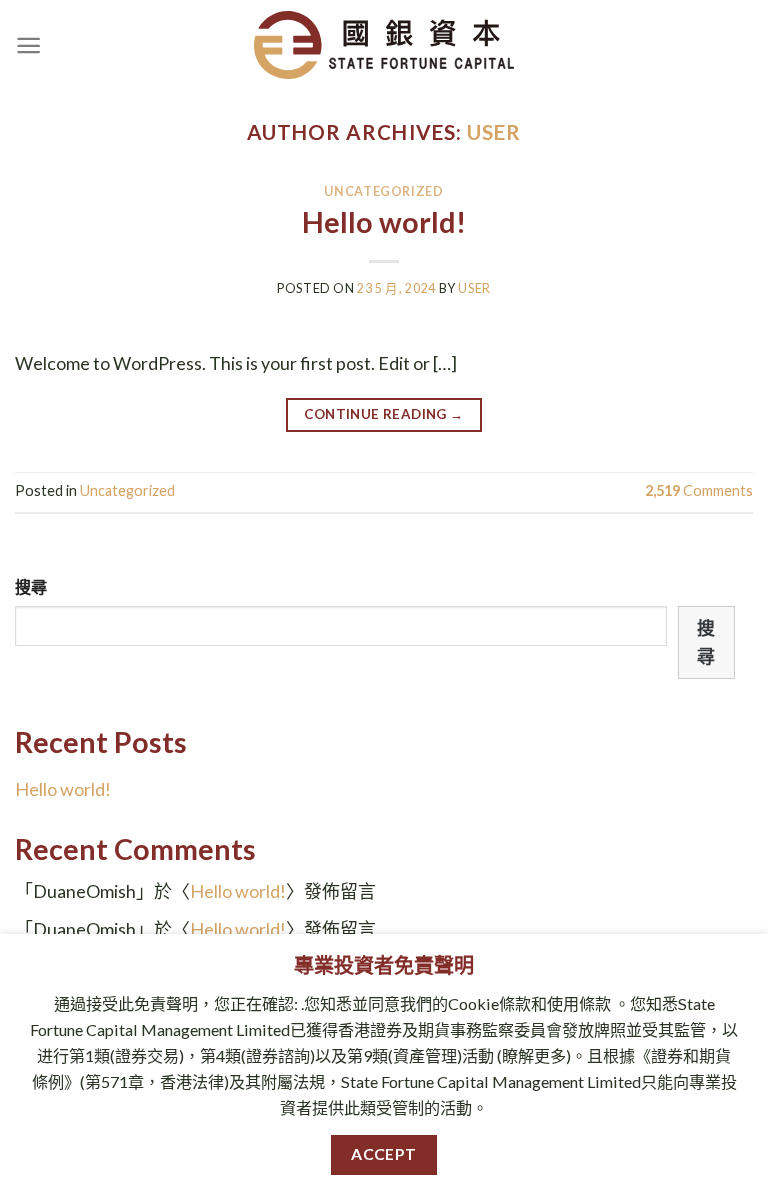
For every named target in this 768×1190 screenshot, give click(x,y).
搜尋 (31, 586)
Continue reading (383, 414)
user (494, 132)
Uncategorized (383, 191)
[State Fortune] (384, 45)
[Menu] (28, 45)
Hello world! (384, 222)
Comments (699, 490)
